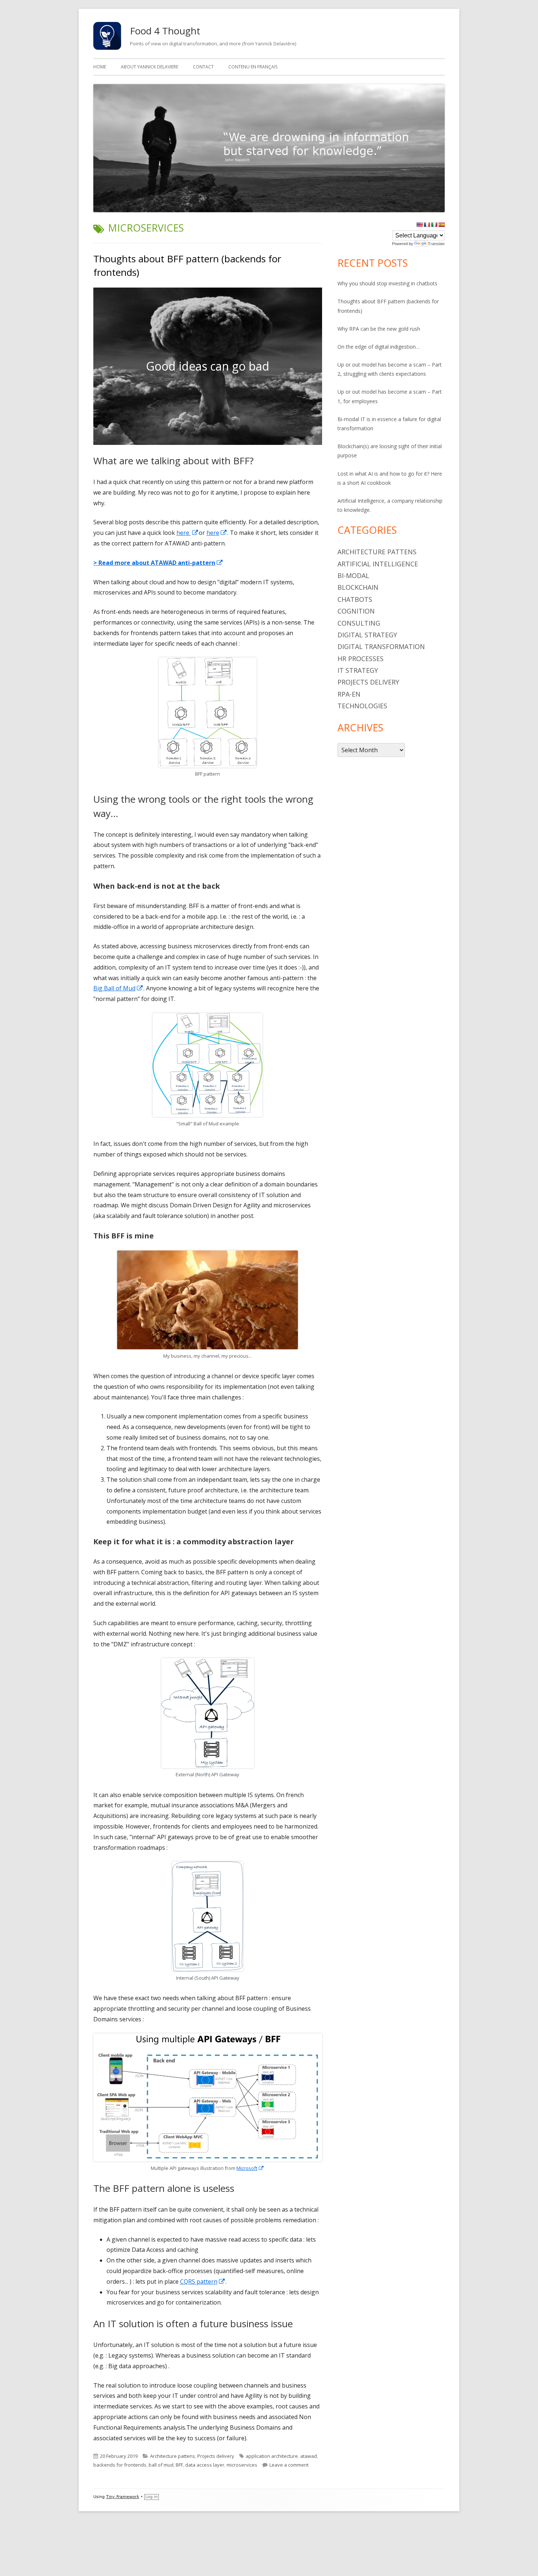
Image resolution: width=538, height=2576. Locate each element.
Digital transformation (381, 646)
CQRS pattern (203, 2281)
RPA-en (349, 694)
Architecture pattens (173, 2456)
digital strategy (367, 635)
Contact (203, 67)
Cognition (356, 611)
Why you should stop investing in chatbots (387, 283)
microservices (242, 2465)
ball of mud (161, 2465)
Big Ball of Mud (118, 988)
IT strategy (358, 670)
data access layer (205, 2465)
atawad (309, 2456)
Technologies (362, 706)
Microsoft (250, 2168)
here (188, 533)
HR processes (360, 659)
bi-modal (353, 575)
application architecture (272, 2456)
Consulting (359, 623)
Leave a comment (289, 2465)
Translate (436, 244)
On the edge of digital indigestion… (379, 347)
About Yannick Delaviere (150, 67)
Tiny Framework (123, 2497)
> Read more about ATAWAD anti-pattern (158, 563)
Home (100, 67)
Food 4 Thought (165, 31)
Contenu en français (253, 67)
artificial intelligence (378, 564)
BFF (179, 2465)
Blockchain (358, 587)
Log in (152, 2497)
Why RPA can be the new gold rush (379, 329)
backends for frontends (120, 2465)
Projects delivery (216, 2456)
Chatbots (355, 599)
